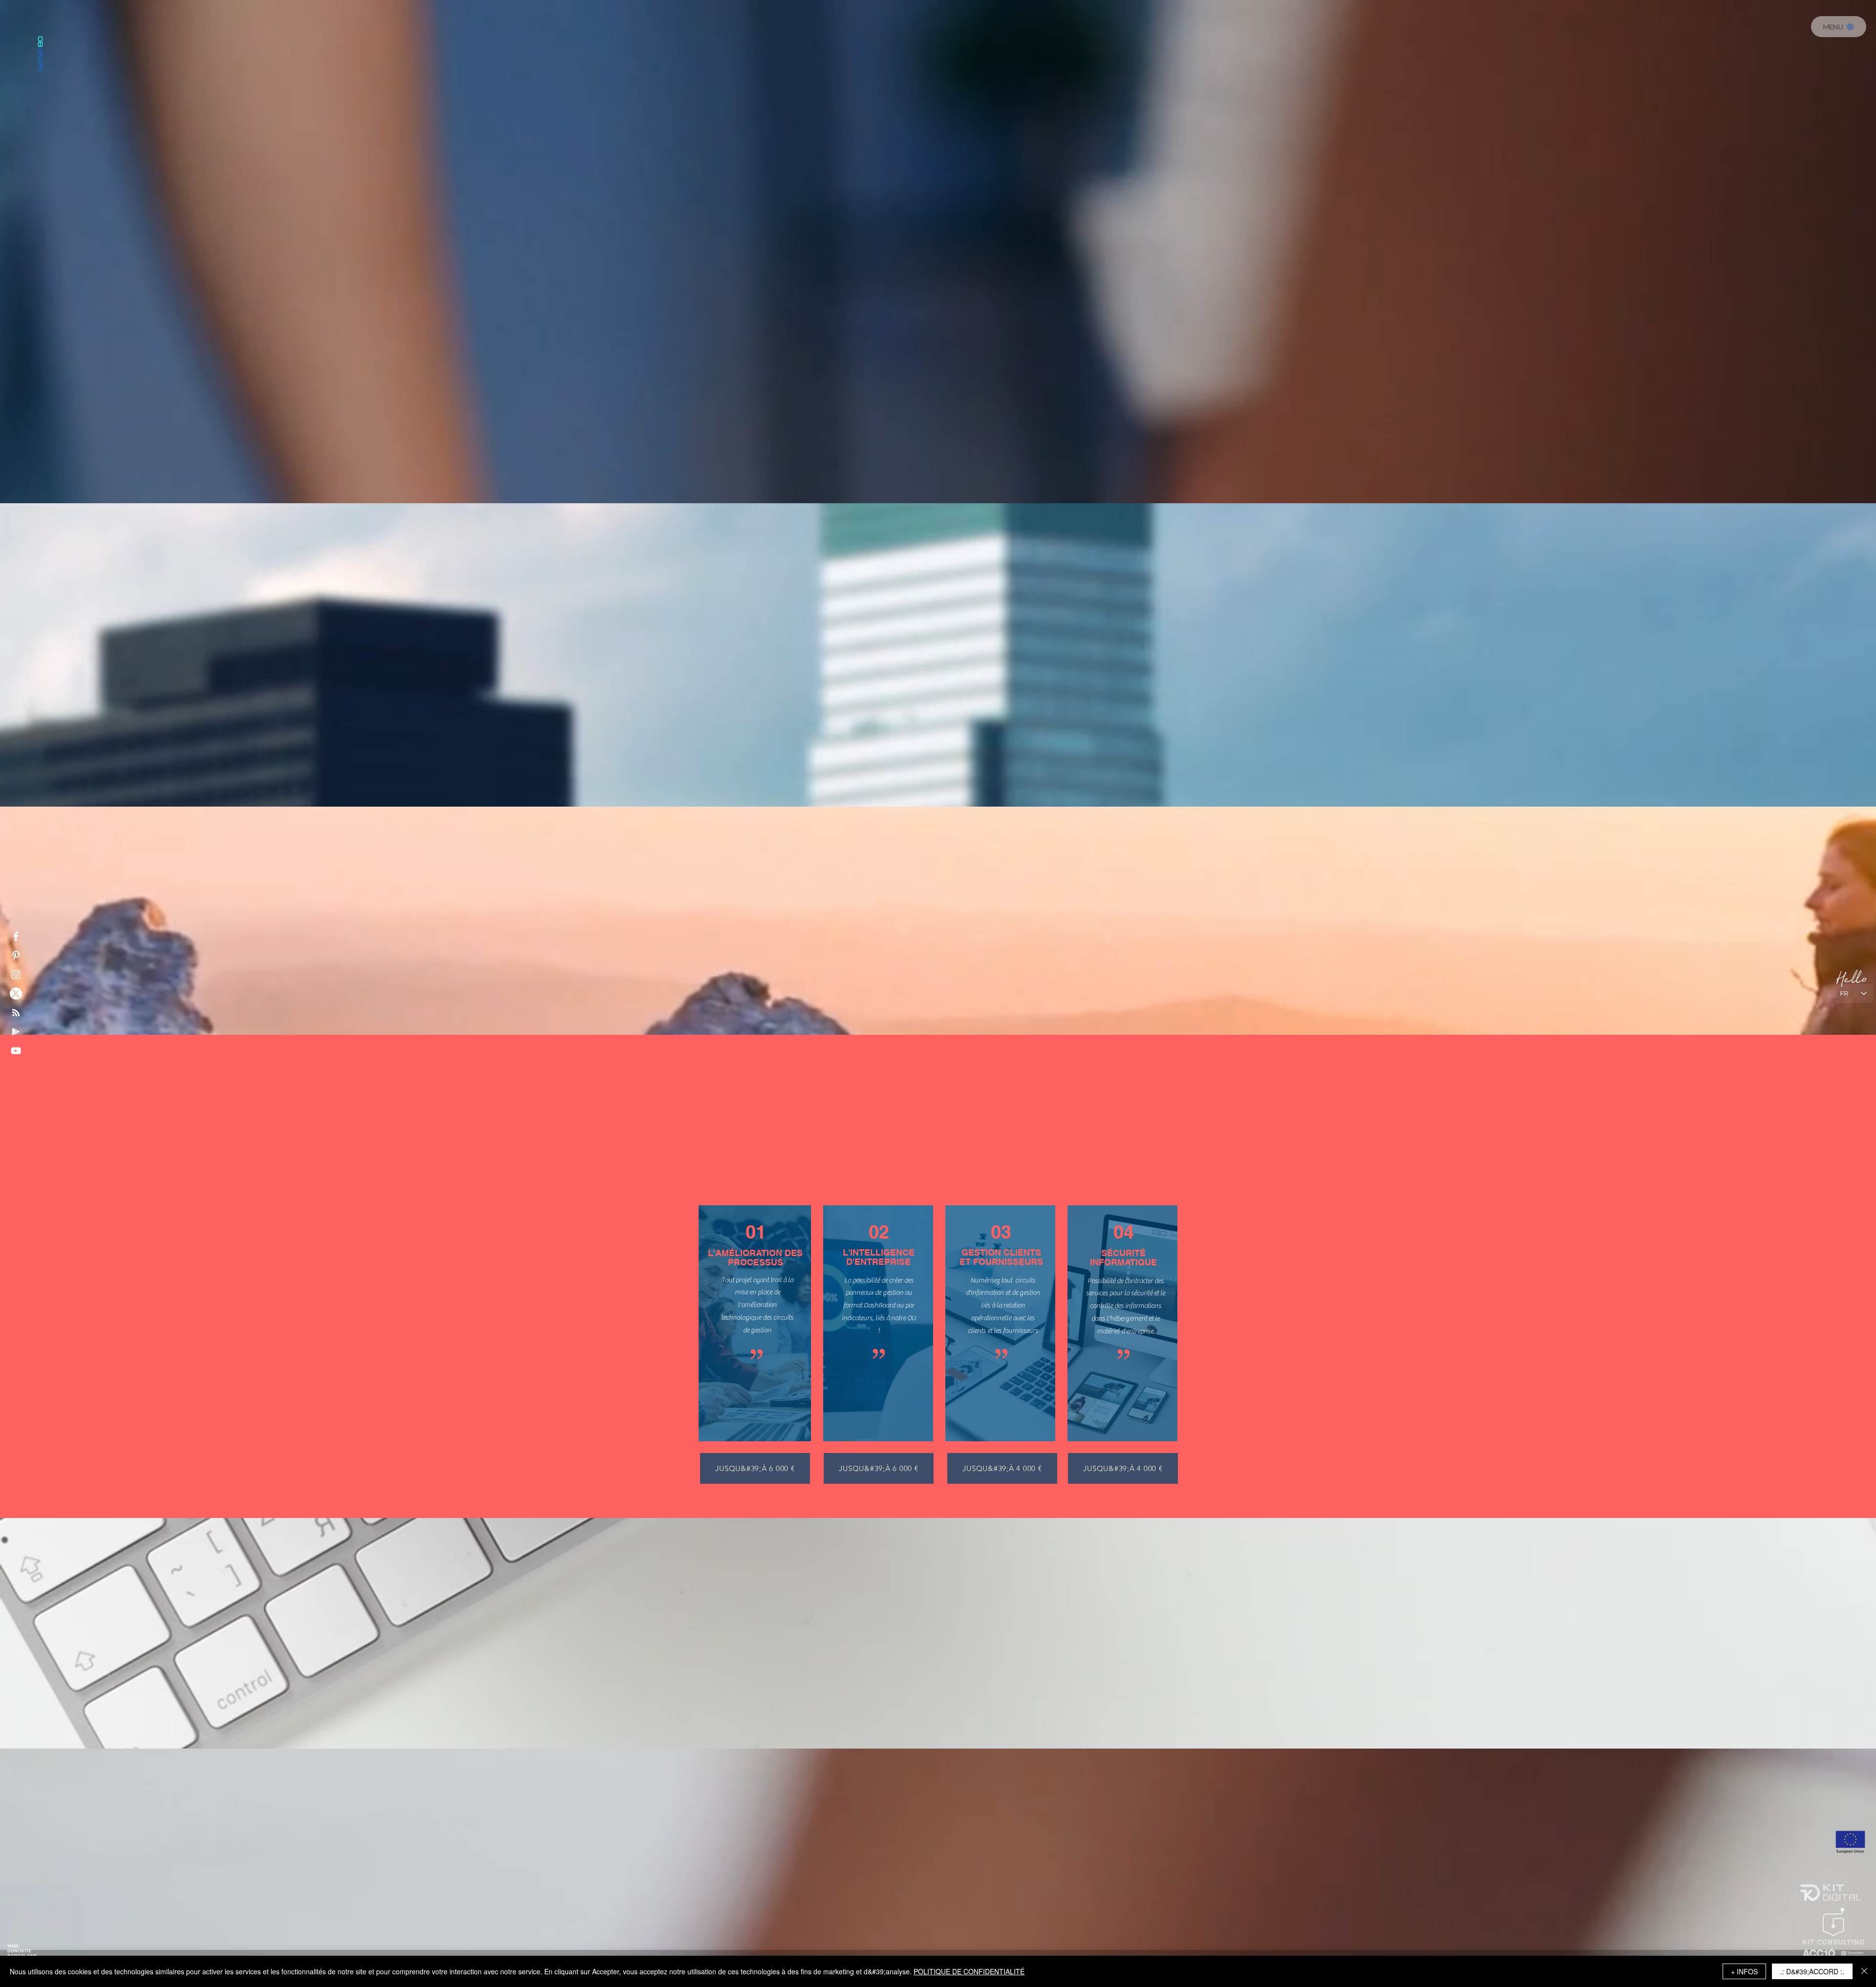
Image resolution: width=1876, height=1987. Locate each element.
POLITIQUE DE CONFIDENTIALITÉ (969, 1971)
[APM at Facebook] (16, 1051)
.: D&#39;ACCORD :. (1812, 1971)
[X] (16, 993)
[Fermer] (1864, 1971)
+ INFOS (1744, 1971)
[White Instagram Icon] (16, 974)
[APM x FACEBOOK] (16, 936)
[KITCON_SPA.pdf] (776, 378)
